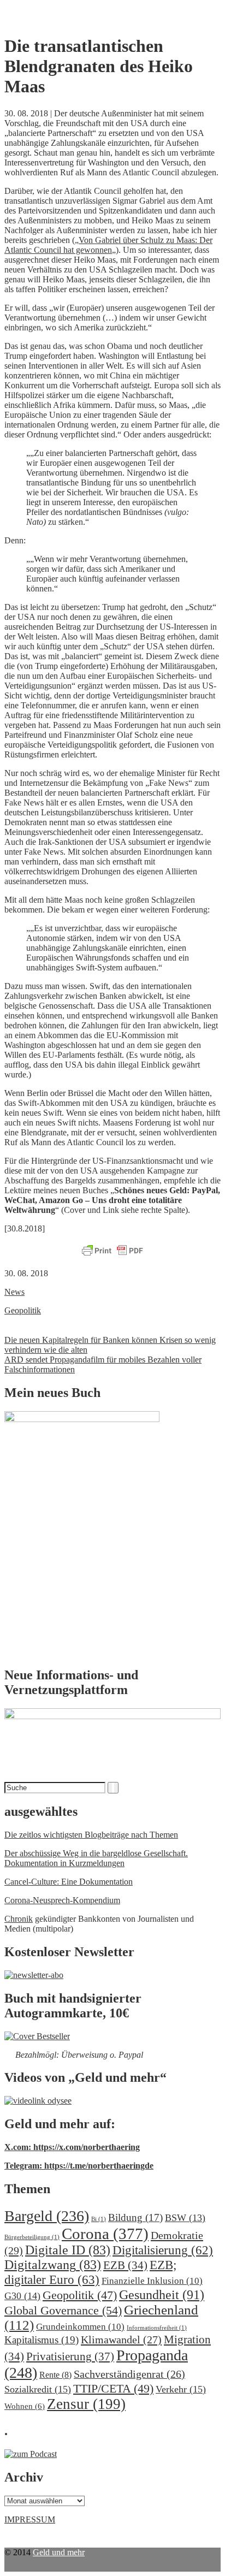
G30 (22, 2296)
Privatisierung (70, 2356)
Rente (55, 2375)
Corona (105, 2234)
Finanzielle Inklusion (152, 2281)
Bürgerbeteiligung (32, 2237)
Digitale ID (68, 2250)
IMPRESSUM (30, 2519)
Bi (99, 2219)
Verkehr (181, 2389)
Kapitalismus (42, 2340)
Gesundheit (162, 2294)
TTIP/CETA (113, 2388)
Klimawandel (121, 2340)
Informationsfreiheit (157, 2328)
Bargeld (47, 2216)
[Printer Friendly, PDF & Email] (112, 1251)
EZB (125, 2265)
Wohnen (25, 2406)
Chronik (19, 1919)
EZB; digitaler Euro (90, 2272)
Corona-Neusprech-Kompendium (62, 1900)
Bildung (135, 2217)
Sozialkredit (38, 2389)
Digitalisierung (163, 2250)
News (14, 1292)
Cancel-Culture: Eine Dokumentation (69, 1882)
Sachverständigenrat (129, 2374)
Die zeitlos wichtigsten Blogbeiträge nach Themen (91, 1835)
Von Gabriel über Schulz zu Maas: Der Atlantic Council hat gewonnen (108, 245)
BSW (185, 2218)
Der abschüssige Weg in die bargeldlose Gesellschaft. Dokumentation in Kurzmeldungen (96, 1858)
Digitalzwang (53, 2265)
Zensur (86, 2404)
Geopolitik (23, 1310)
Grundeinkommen (80, 2327)
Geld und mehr (59, 2552)
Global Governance (63, 2310)
